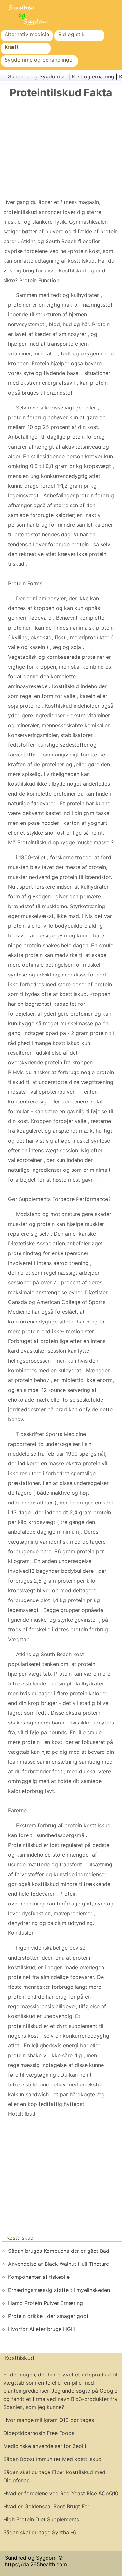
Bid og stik (71, 34)
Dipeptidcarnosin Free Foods (39, 2433)
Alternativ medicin (27, 34)
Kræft (12, 47)
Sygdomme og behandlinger (39, 60)
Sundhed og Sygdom (34, 76)
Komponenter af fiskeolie (39, 2277)
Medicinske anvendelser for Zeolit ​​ (46, 2446)
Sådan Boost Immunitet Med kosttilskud (52, 2459)
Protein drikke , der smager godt (48, 2316)
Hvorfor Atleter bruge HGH (41, 2329)
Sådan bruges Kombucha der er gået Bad (59, 2251)
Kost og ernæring (93, 76)
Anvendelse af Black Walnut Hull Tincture (59, 2264)
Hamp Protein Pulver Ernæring (46, 2303)
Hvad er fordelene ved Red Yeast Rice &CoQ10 (61, 2493)
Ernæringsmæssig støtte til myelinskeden (59, 2290)
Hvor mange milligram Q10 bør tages (49, 2420)
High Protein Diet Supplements (41, 2519)
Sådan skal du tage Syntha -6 (40, 2532)
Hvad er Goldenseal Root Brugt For (46, 2506)
